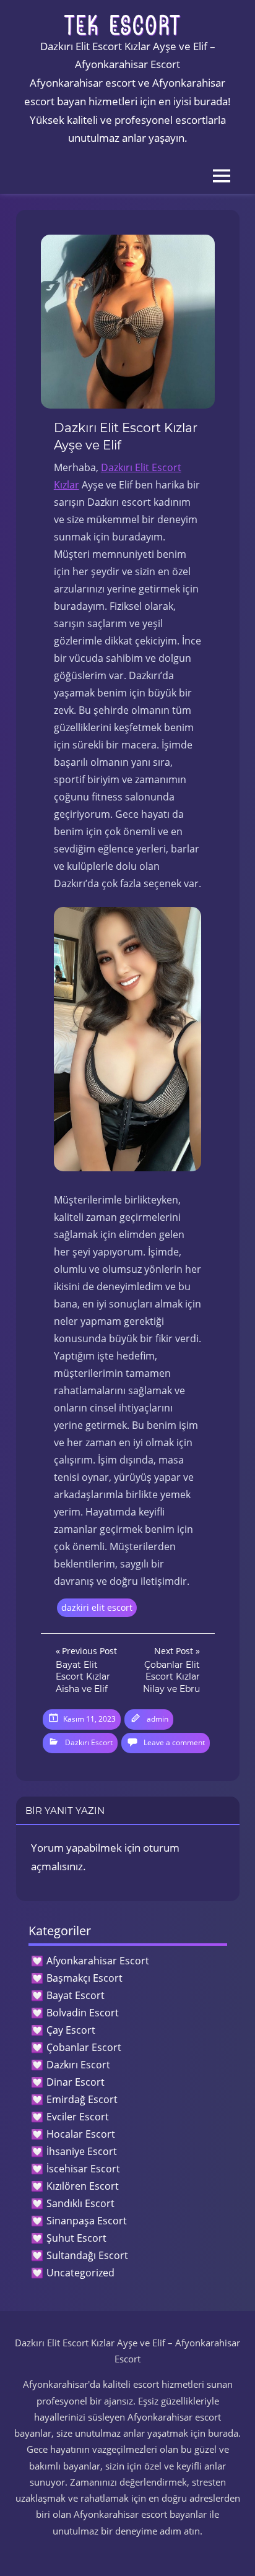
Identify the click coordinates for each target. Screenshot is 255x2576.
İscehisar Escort (83, 2169)
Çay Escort (71, 2030)
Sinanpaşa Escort (87, 2221)
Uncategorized (80, 2273)
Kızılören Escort (83, 2186)
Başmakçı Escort (84, 1978)
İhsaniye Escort (82, 2151)
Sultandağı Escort (87, 2255)
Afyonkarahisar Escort (98, 1961)
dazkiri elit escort (97, 1607)
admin (158, 1719)
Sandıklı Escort (80, 2203)
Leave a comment (174, 1742)
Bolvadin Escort (83, 2013)
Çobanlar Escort (84, 2047)
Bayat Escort (76, 1995)
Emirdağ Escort (82, 2099)
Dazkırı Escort (89, 1742)
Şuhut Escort (76, 2238)
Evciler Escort (78, 2117)
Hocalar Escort (81, 2134)
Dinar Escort (76, 2082)
